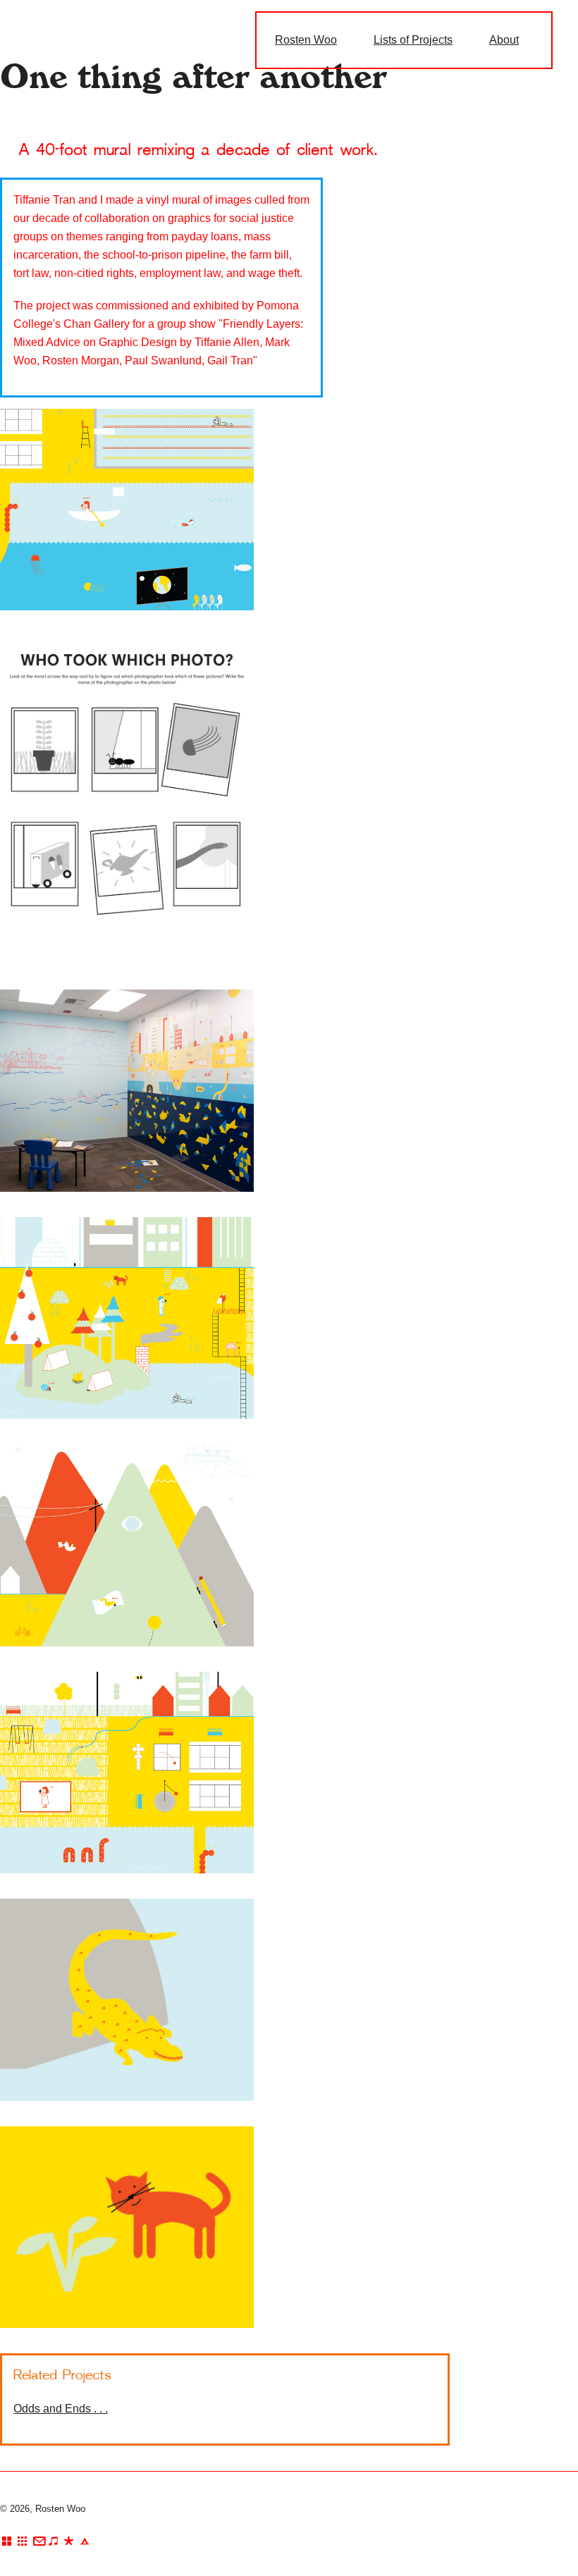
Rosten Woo (306, 40)
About (504, 40)
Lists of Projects (413, 40)
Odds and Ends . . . (61, 2409)
